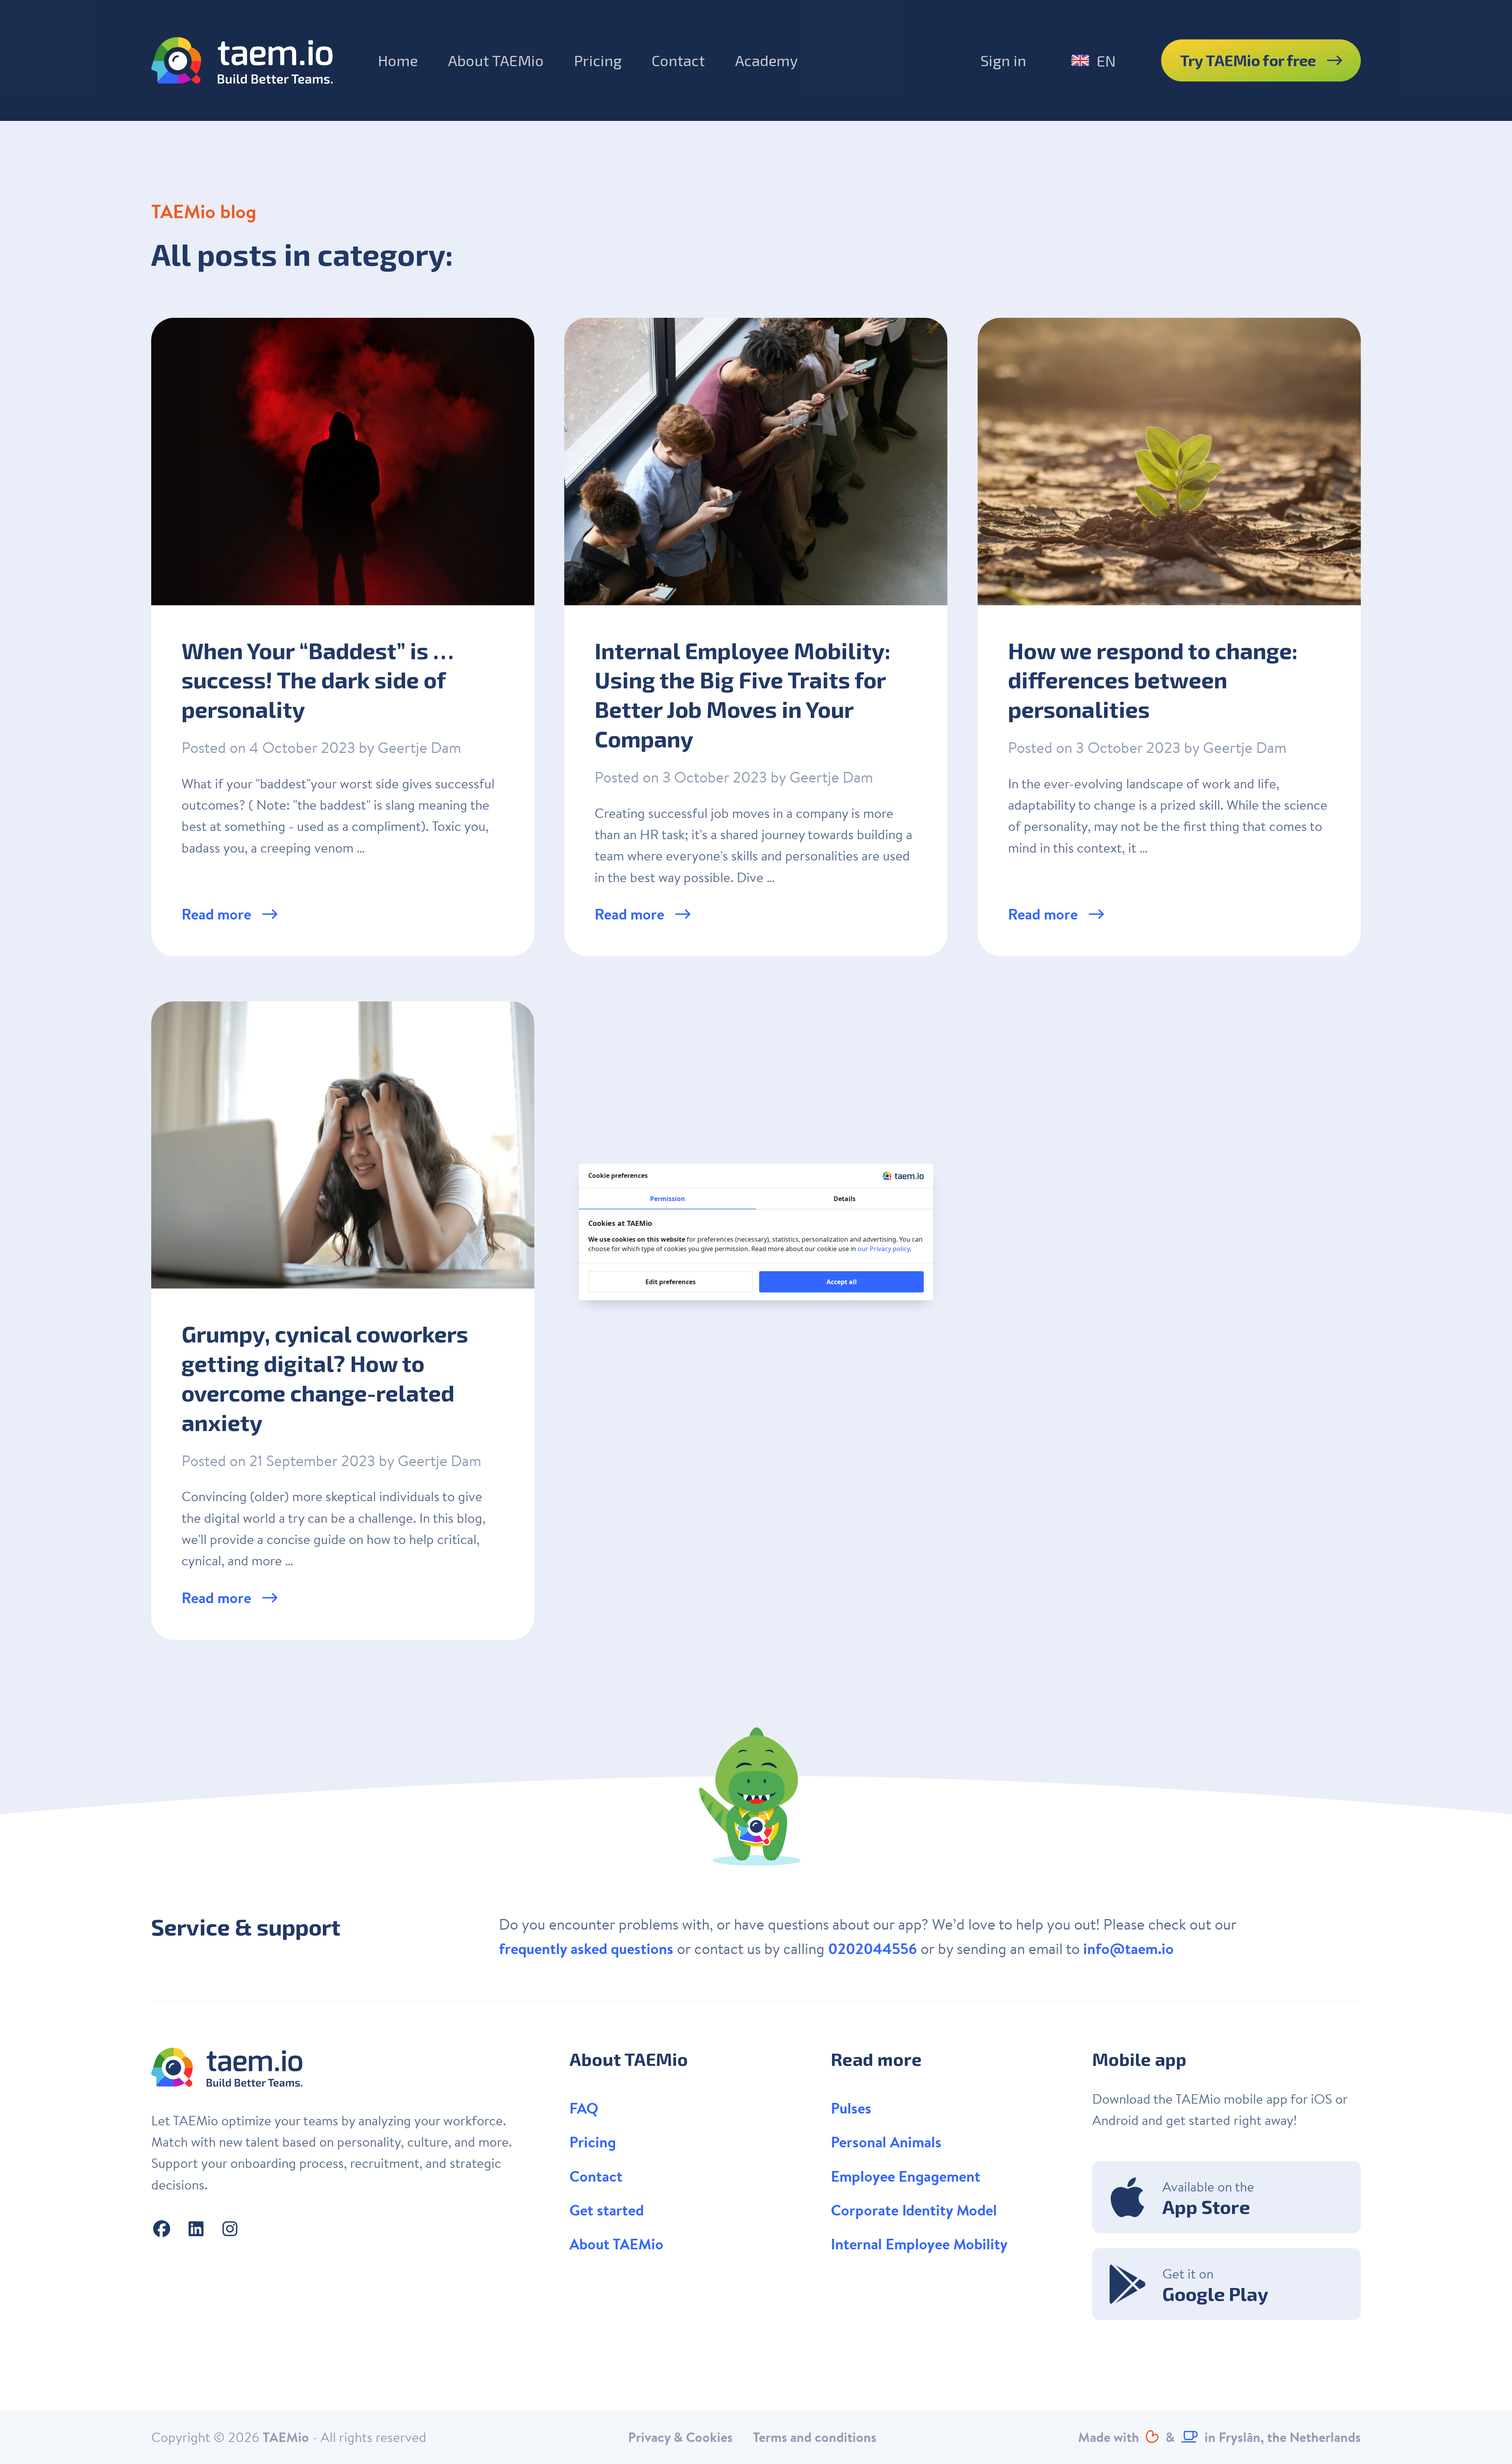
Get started (607, 2210)
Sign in (1003, 60)
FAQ (584, 2108)
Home (398, 60)
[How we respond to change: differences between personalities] (1169, 637)
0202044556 (873, 1949)
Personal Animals (886, 2142)
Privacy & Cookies (680, 2437)
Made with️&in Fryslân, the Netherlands (1219, 2437)
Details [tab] (845, 1199)
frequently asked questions (586, 1949)
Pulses (851, 2108)
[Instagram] (230, 2229)
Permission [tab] (668, 1199)
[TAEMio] (242, 60)
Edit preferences (671, 1282)
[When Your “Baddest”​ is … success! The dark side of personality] (343, 637)
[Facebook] (162, 2229)
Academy (766, 60)
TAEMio (286, 2437)
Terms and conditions (815, 2437)
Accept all (842, 1282)
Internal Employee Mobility (919, 2244)
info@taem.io (1128, 1949)
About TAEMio (496, 60)
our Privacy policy (884, 1249)
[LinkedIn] (196, 2229)
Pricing (598, 60)
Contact (678, 60)
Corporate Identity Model (914, 2210)
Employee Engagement (906, 2176)
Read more (218, 914)
